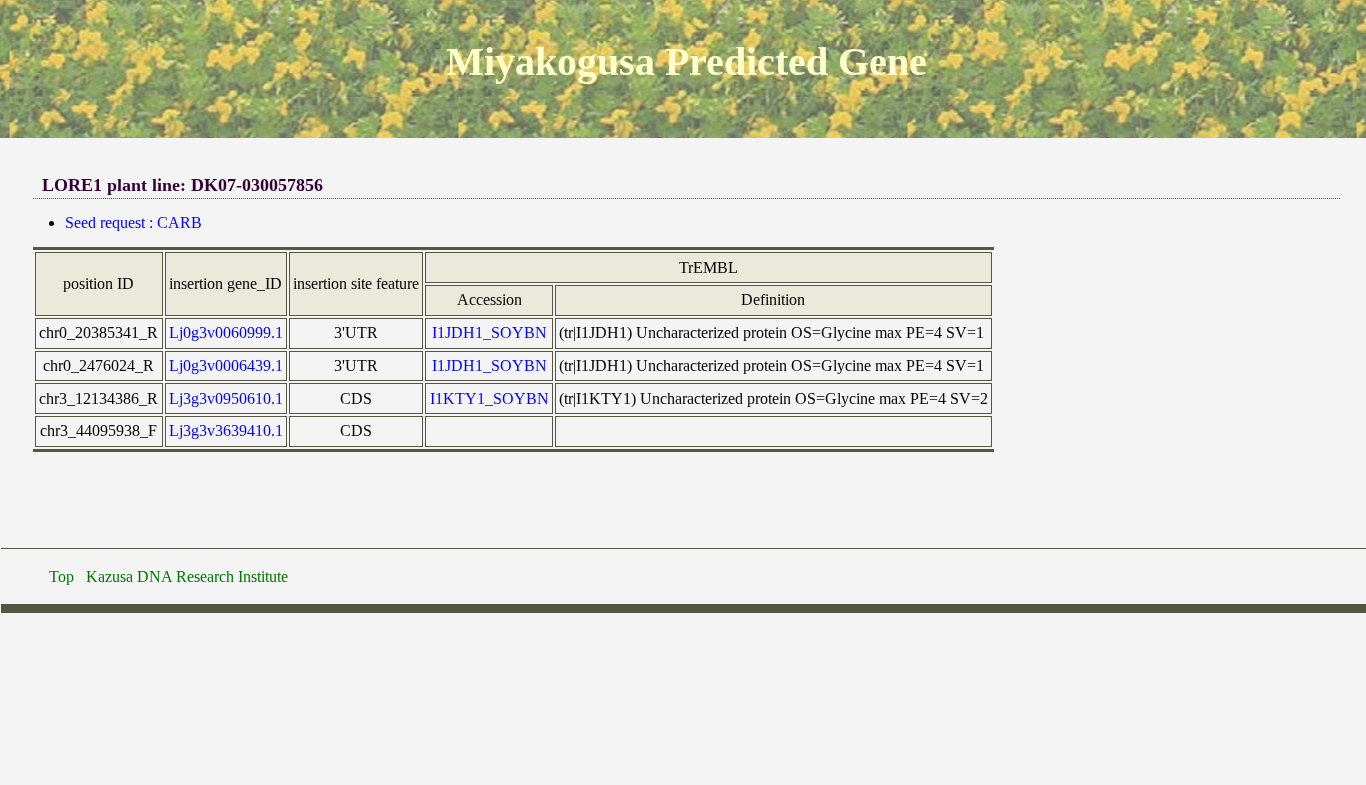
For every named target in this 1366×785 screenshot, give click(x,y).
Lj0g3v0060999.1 (226, 332)
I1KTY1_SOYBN (489, 398)
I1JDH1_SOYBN (489, 332)
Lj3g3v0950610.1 (226, 398)
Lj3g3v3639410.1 (226, 430)
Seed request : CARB (133, 222)
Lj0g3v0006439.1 (226, 365)
